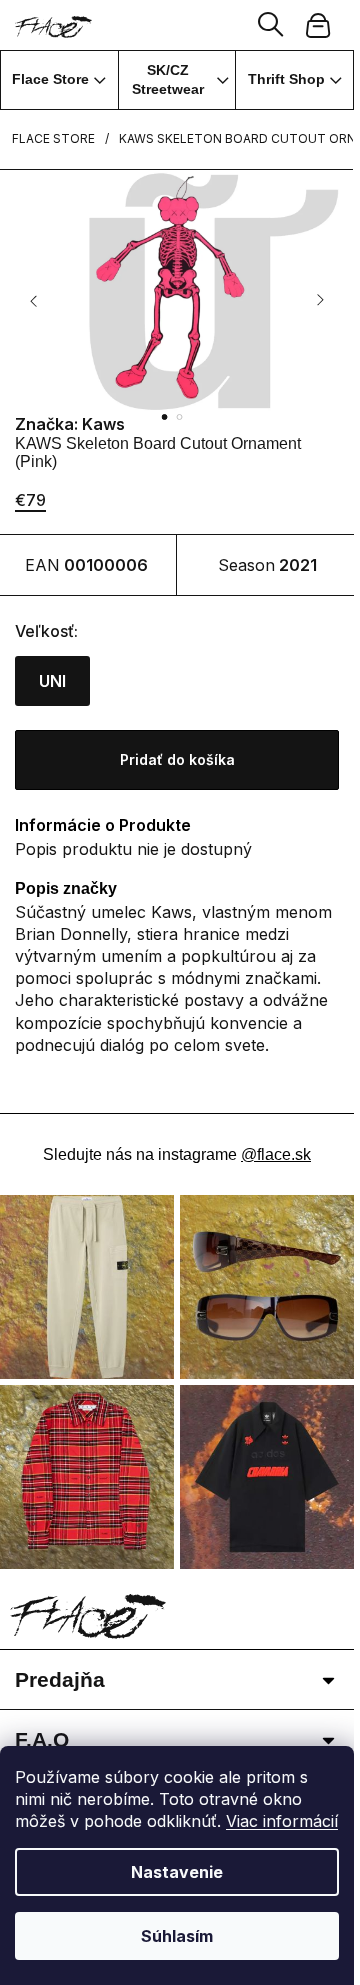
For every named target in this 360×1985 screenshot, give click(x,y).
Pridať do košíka (177, 759)
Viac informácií (282, 1821)
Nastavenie (177, 1872)
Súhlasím (177, 1936)
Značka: (70, 424)
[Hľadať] (271, 25)
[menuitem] (59, 80)
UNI (52, 681)
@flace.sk (276, 1154)
